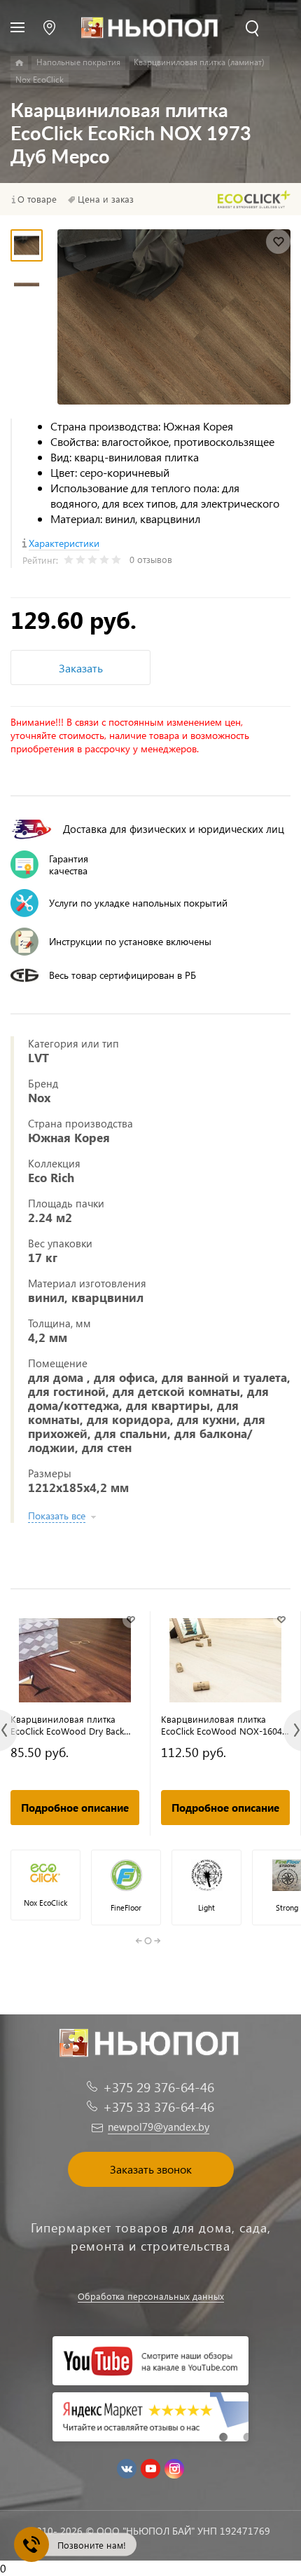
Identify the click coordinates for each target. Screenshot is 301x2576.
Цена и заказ (106, 199)
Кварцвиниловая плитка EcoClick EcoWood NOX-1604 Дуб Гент (222, 1725)
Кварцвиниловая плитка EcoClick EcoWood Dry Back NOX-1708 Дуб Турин (67, 1725)
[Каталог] (19, 63)
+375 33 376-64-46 (159, 2107)
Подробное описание (75, 1808)
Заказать (81, 668)
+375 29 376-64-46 (159, 2087)
